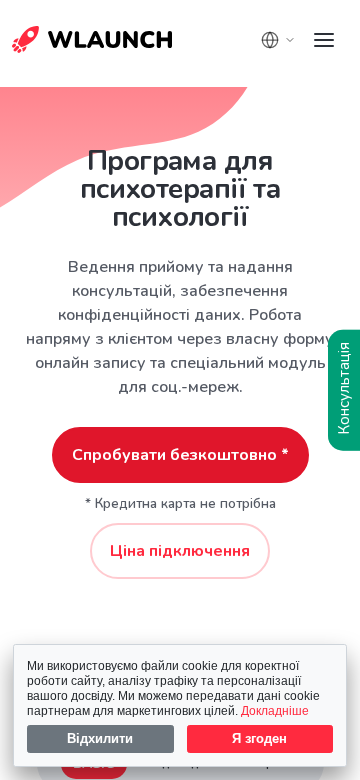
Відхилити (100, 738)
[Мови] (278, 40)
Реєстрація (64, 45)
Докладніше (275, 710)
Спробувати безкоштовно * (180, 455)
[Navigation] (324, 40)
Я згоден (259, 738)
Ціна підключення (180, 551)
